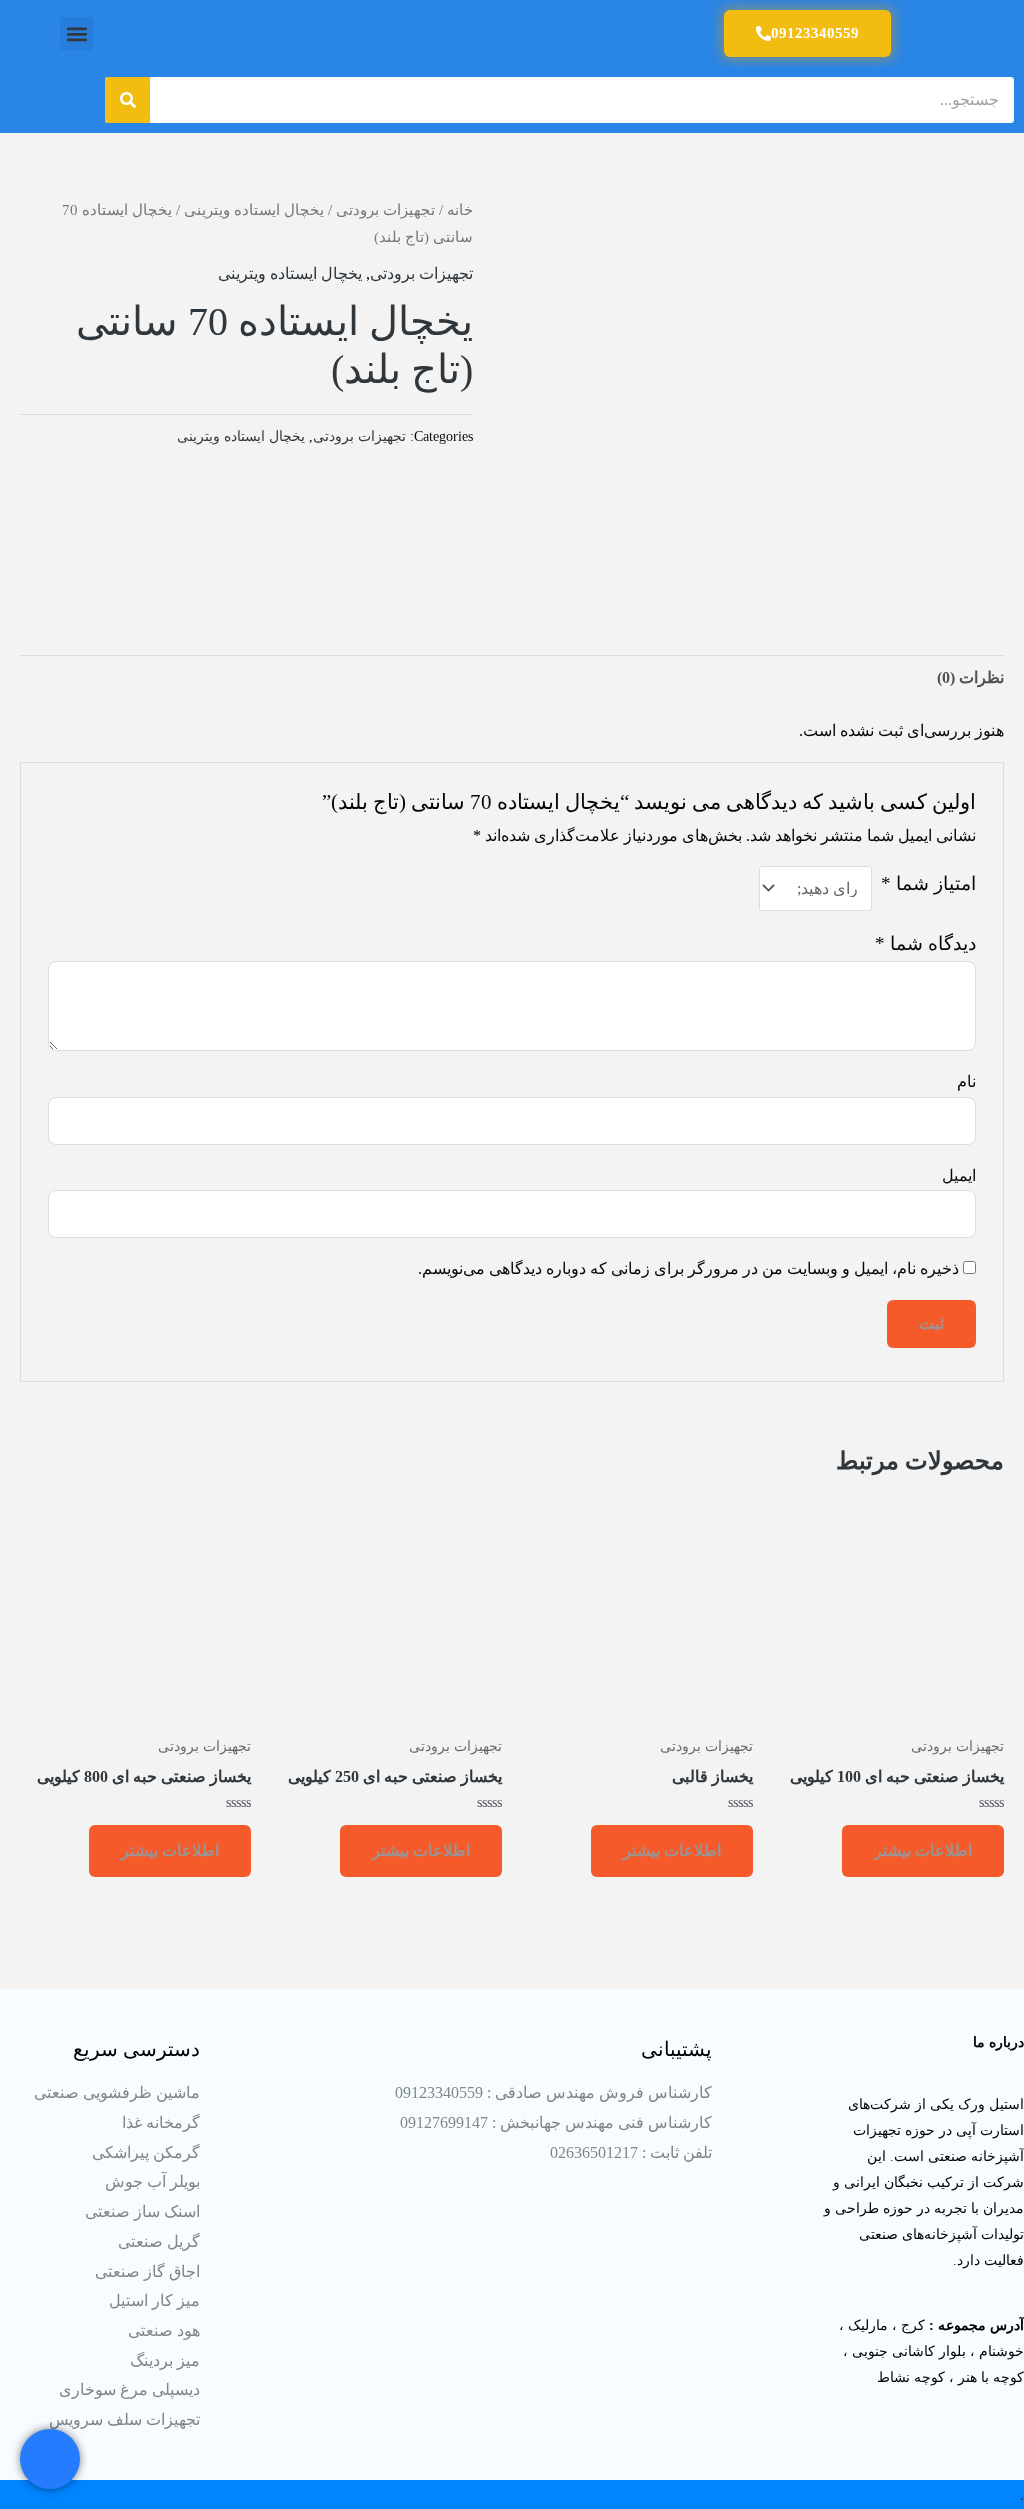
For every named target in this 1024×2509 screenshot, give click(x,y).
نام (966, 1081)
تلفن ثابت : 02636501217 (631, 2152)
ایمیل (959, 1175)
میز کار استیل (154, 2300)
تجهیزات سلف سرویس (124, 2419)
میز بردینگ (165, 2360)
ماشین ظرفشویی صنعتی (117, 2092)
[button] (76, 33)
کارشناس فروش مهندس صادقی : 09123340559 (553, 2092)
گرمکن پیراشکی (146, 2152)
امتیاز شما (928, 883)
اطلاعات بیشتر (923, 1850)
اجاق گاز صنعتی (147, 2271)
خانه (460, 210)
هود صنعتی (164, 2330)
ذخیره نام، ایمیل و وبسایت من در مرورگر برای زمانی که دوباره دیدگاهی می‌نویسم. (688, 1268)
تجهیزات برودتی (385, 210)
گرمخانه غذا (161, 2122)
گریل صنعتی (159, 2241)
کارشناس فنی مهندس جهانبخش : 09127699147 (556, 2122)
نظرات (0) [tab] (970, 677)
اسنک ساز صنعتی (142, 2211)
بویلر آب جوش (152, 2181)
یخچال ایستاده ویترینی (254, 210)
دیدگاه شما (925, 943)
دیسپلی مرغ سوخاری (129, 2389)
